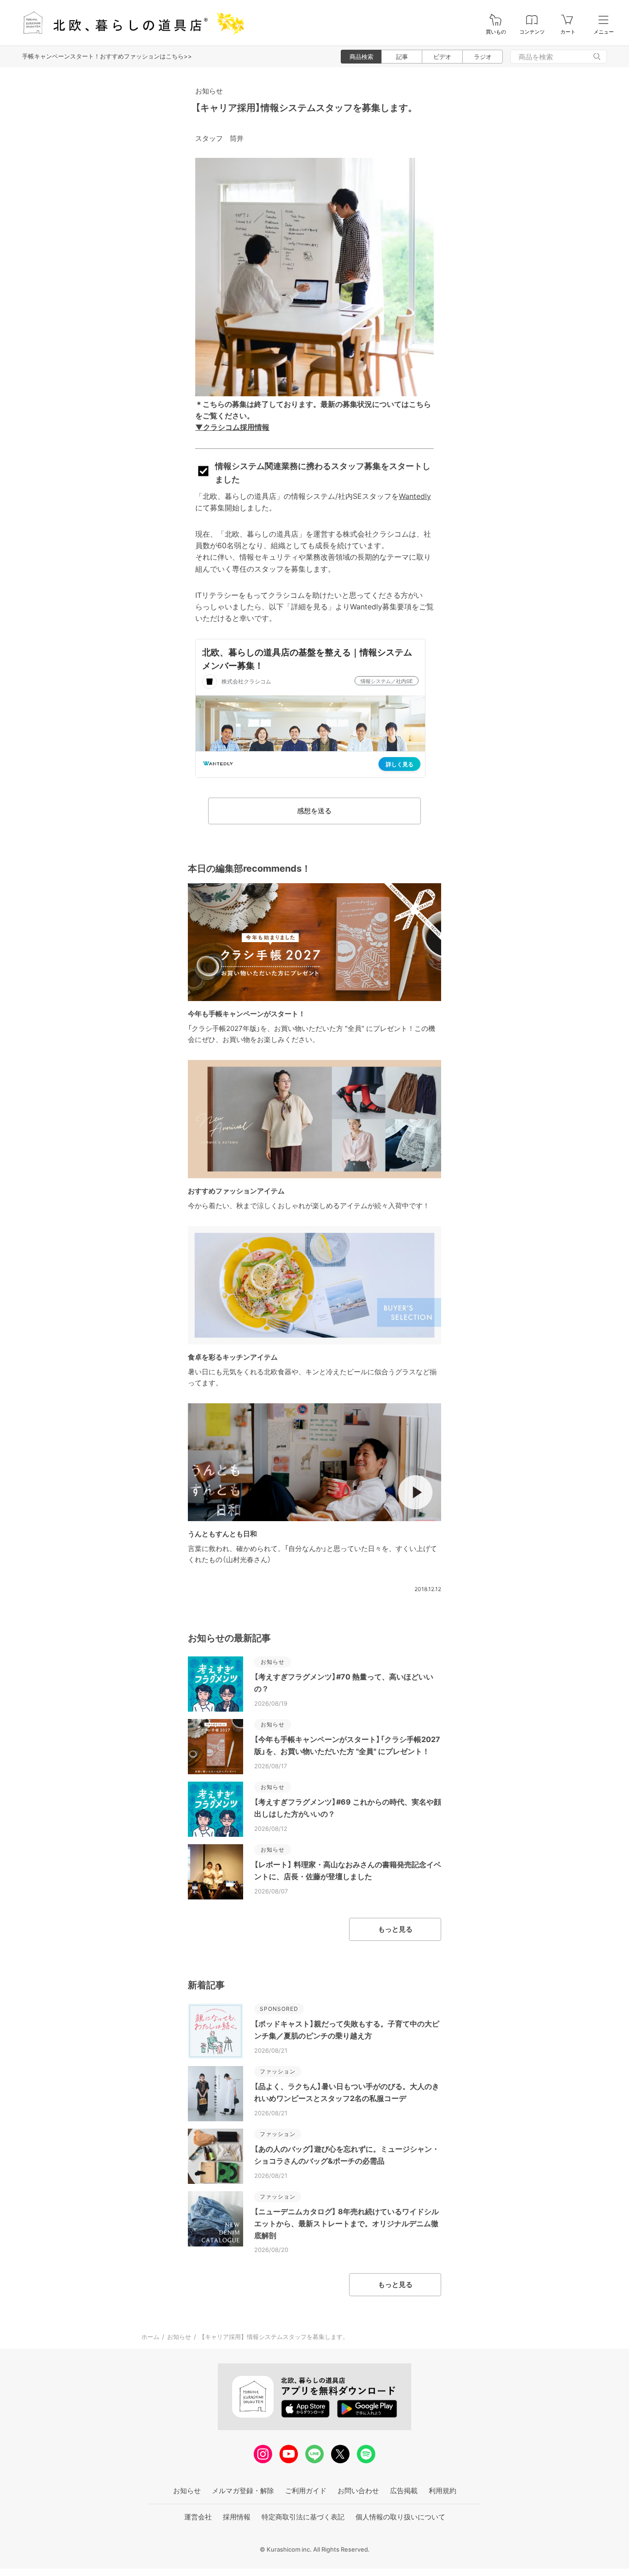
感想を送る (314, 811)
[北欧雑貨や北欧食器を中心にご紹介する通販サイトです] (129, 23)
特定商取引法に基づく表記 (303, 2517)
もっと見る (395, 1929)
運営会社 (198, 2517)
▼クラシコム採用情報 (232, 427)
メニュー (604, 32)
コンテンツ (532, 32)
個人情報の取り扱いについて (400, 2517)
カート (568, 32)
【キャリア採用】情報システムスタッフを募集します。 (306, 108)
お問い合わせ (358, 2491)
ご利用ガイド (306, 2491)
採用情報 (237, 2517)
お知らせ (209, 91)
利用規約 (443, 2491)
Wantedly (415, 496)
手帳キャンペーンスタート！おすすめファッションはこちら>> (107, 56)
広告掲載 (404, 2491)
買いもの (496, 32)
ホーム (150, 2337)
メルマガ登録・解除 (243, 2491)
